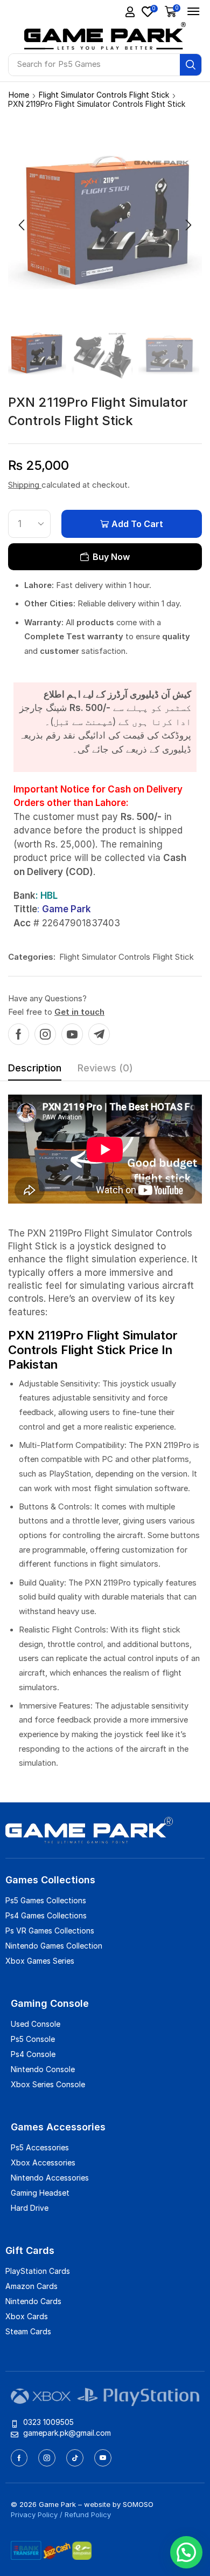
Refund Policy (88, 2514)
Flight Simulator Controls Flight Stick (104, 95)
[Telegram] (99, 1034)
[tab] (35, 1071)
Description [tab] (35, 1068)
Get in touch (79, 1012)
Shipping (25, 485)
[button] (130, 12)
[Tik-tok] (75, 2458)
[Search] (191, 65)
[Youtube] (72, 1034)
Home (19, 95)
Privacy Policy (34, 2514)
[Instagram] (45, 1034)
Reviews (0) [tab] (105, 1068)
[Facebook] (19, 1034)
